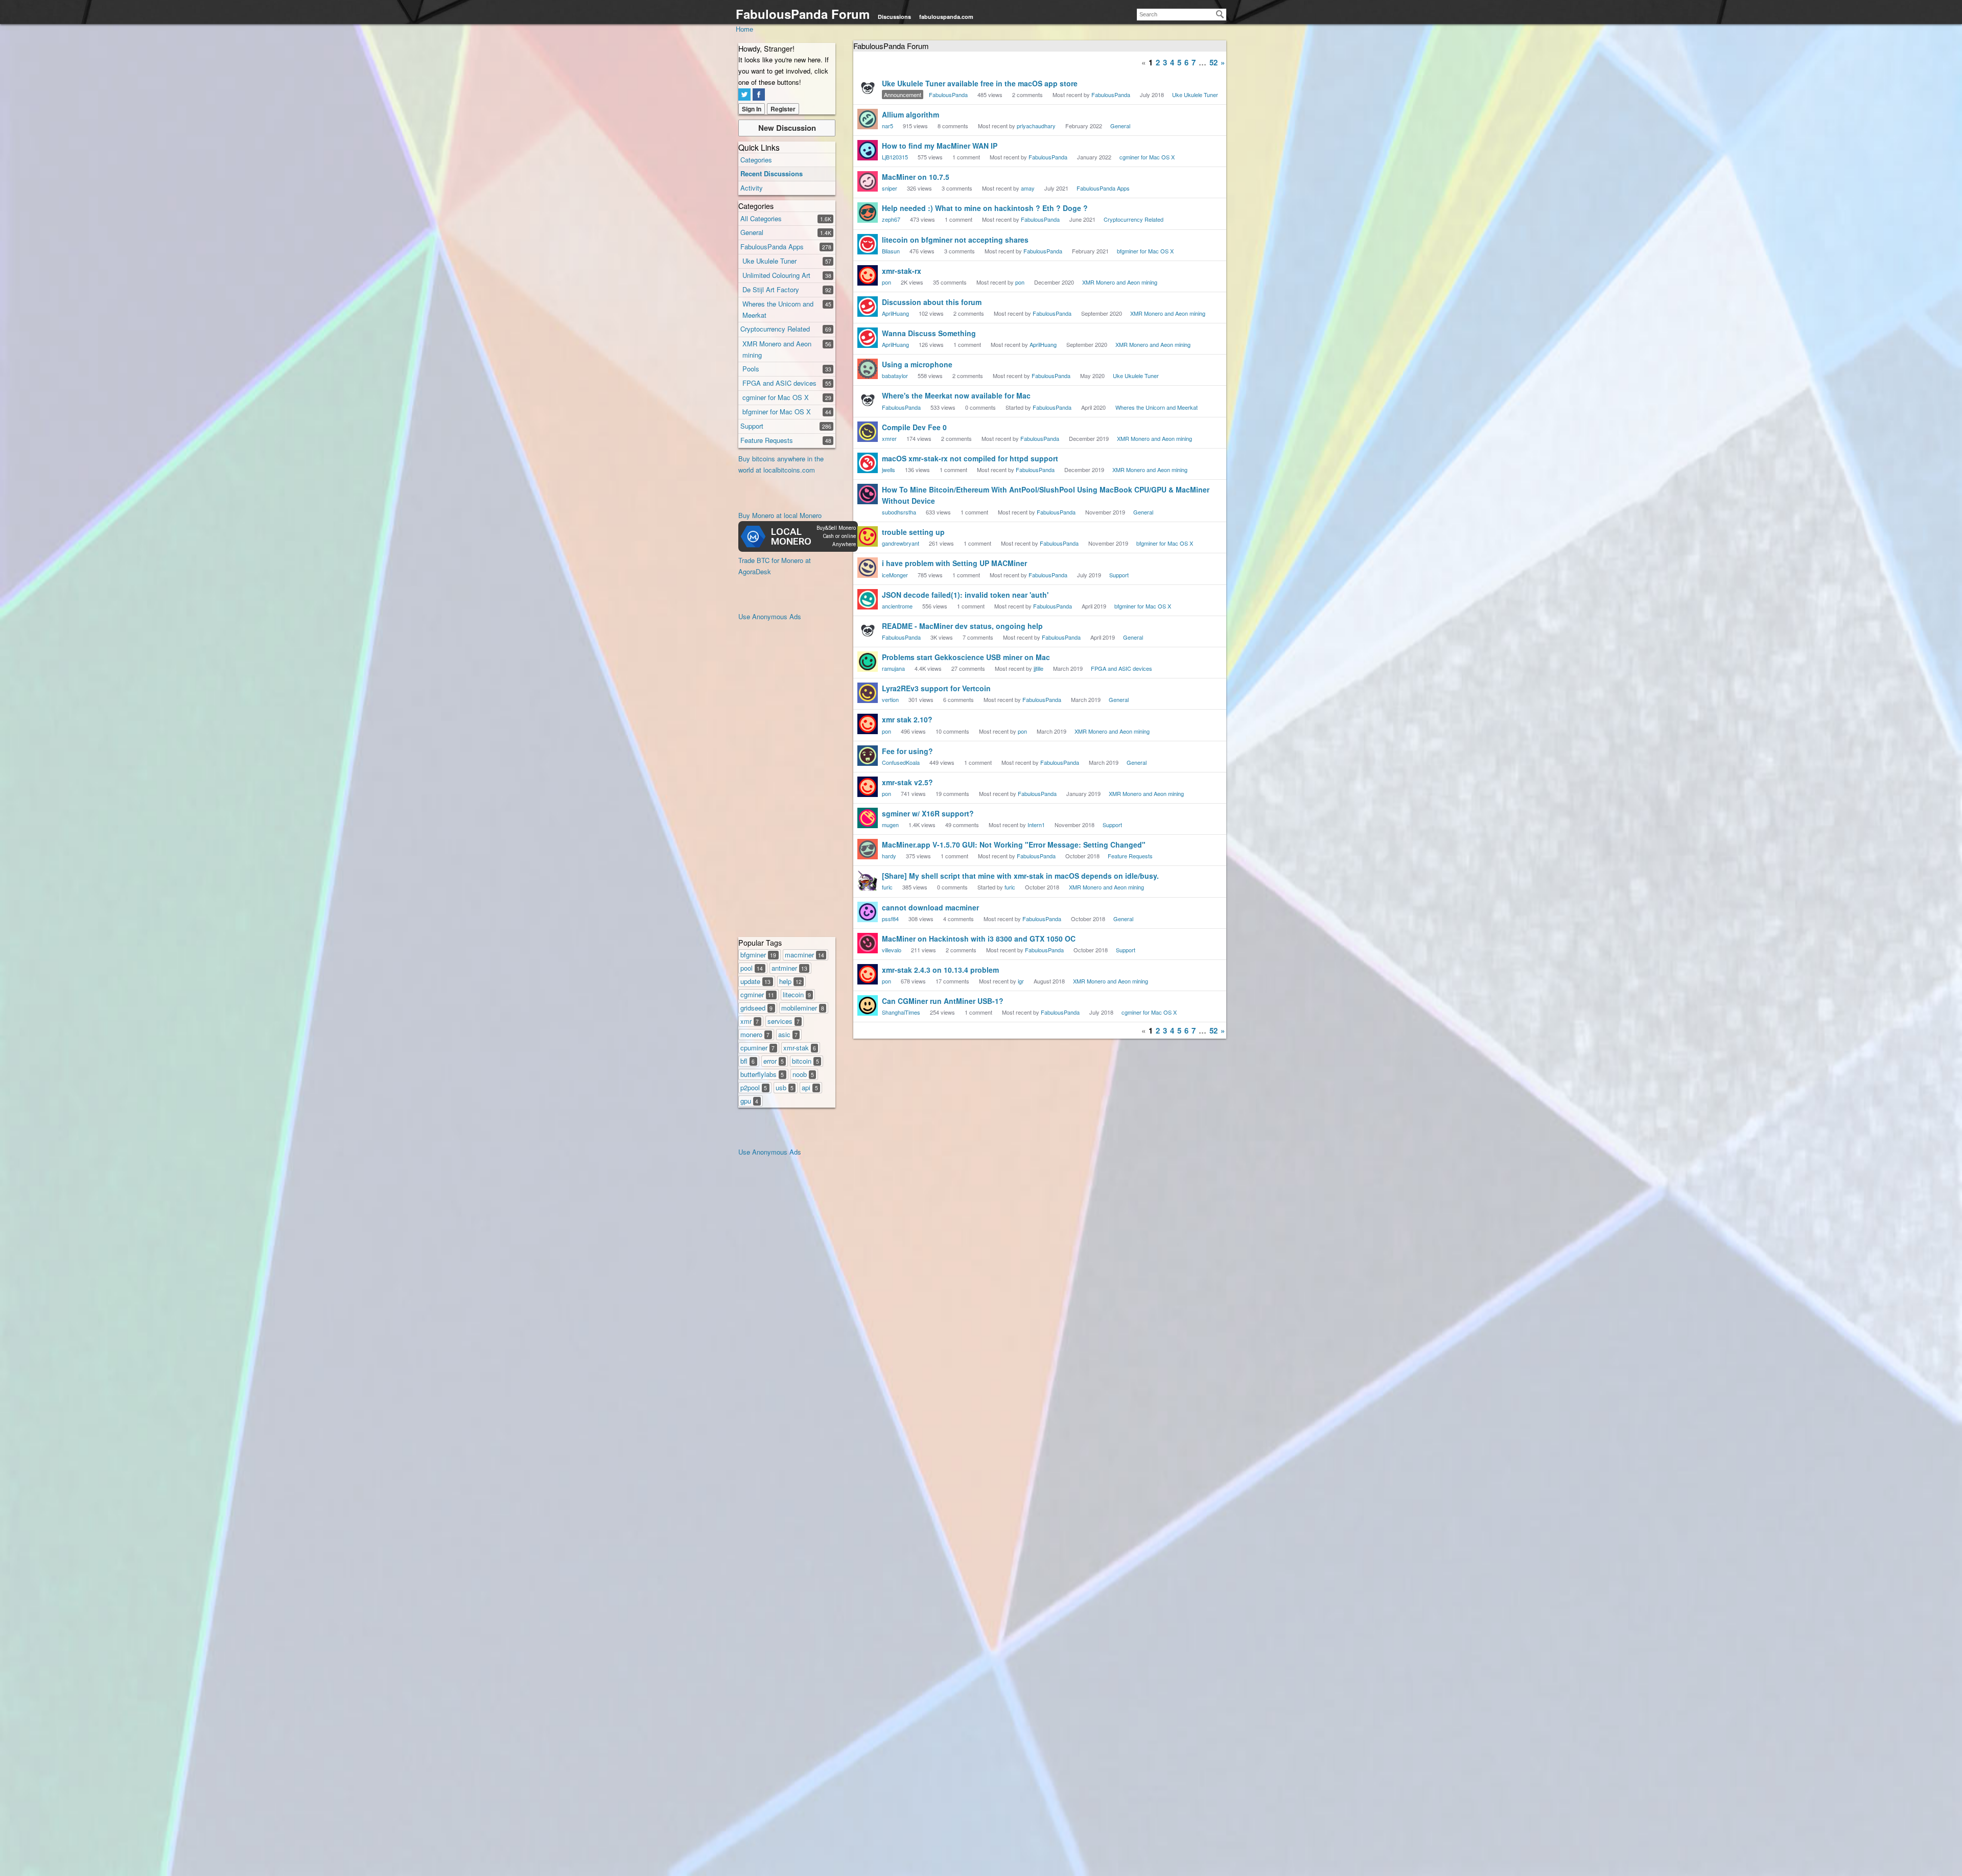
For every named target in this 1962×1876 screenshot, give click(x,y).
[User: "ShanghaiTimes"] (868, 1005)
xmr (750, 1021)
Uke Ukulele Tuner (769, 261)
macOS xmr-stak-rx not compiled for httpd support (970, 458)
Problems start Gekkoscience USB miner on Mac (966, 657)
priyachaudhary (1036, 126)
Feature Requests (767, 440)
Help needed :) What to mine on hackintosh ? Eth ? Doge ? (985, 208)
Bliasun (891, 251)
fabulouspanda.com (946, 17)
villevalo (892, 950)
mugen (890, 825)
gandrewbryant (901, 543)
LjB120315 (895, 157)
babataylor (895, 376)
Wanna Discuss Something (929, 333)
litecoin (797, 994)
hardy (889, 856)
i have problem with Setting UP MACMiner (954, 563)
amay (1028, 188)
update (755, 981)
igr (1021, 981)
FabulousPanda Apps (772, 247)
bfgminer (758, 955)
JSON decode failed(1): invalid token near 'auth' (965, 595)
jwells (889, 470)
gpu (749, 1101)
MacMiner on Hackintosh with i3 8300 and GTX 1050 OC (979, 939)
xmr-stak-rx (902, 271)
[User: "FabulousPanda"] (868, 88)
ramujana (893, 668)
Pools (751, 369)
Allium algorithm (910, 114)
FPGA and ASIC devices (779, 383)
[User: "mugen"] (868, 818)
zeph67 (891, 219)
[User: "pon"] (868, 275)
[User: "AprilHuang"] (868, 307)
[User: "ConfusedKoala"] (868, 756)
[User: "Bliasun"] (868, 244)
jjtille (1038, 668)
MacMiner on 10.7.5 (916, 177)
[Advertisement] (779, 776)
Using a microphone (917, 364)
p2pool (754, 1087)
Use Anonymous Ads (770, 616)
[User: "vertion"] (868, 693)
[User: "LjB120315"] (868, 150)
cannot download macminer (930, 907)
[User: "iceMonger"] (868, 568)
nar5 (887, 126)
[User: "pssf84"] (868, 912)
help (790, 981)
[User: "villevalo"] (868, 943)
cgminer (757, 994)
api (810, 1087)
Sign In (752, 109)
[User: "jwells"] (868, 463)
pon (886, 282)
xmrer (889, 438)
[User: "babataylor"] (868, 369)
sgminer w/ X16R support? (928, 813)
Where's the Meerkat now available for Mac (956, 395)
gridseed (756, 1008)
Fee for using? (907, 751)
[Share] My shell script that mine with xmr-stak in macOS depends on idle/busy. (1020, 876)
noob (803, 1074)
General (752, 232)
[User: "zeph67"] (868, 213)
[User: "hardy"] (868, 849)
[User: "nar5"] (868, 119)
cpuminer (757, 1048)
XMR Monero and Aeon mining (1120, 282)
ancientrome (897, 606)
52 (1213, 62)
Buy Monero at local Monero (780, 515)
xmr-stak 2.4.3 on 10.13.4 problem (940, 970)
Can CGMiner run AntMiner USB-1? (943, 1001)
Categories (756, 160)
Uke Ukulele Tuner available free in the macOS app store (980, 83)
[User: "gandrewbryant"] (868, 536)
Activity (752, 188)
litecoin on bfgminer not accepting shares (955, 240)
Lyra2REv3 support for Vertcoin (936, 688)
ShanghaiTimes (901, 1012)
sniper (890, 188)
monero (755, 1034)
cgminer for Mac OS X (776, 397)
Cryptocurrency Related (775, 329)
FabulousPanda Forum (803, 14)
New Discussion (787, 128)
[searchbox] (1182, 15)
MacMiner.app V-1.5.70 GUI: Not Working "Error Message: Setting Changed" (1014, 845)
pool (752, 968)
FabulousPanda (948, 95)
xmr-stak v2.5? (907, 782)
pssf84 (890, 919)
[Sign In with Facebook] (759, 95)
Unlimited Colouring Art (776, 275)
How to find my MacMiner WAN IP (940, 146)
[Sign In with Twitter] (744, 95)
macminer (804, 955)
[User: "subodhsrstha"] (868, 494)
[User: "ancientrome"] (868, 599)
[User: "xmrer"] (868, 432)
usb (785, 1087)
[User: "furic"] (868, 880)
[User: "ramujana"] (868, 662)
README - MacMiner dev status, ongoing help (962, 626)
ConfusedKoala (901, 762)
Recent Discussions (772, 173)
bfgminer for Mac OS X (777, 412)
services (784, 1021)
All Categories (761, 218)
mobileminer (803, 1008)
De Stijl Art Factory (771, 289)
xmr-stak (800, 1048)
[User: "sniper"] (868, 181)
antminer (789, 968)
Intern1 (1036, 825)
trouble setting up (913, 532)
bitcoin (805, 1061)
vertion (890, 699)
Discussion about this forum (932, 302)
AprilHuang (895, 313)
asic (788, 1034)
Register (783, 109)
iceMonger (895, 575)
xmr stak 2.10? (907, 719)
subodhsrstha (899, 512)
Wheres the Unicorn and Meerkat (1157, 407)
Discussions (894, 17)
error (774, 1061)
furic (887, 887)
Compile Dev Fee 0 (914, 427)
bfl (748, 1061)
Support (752, 426)
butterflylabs (762, 1074)
